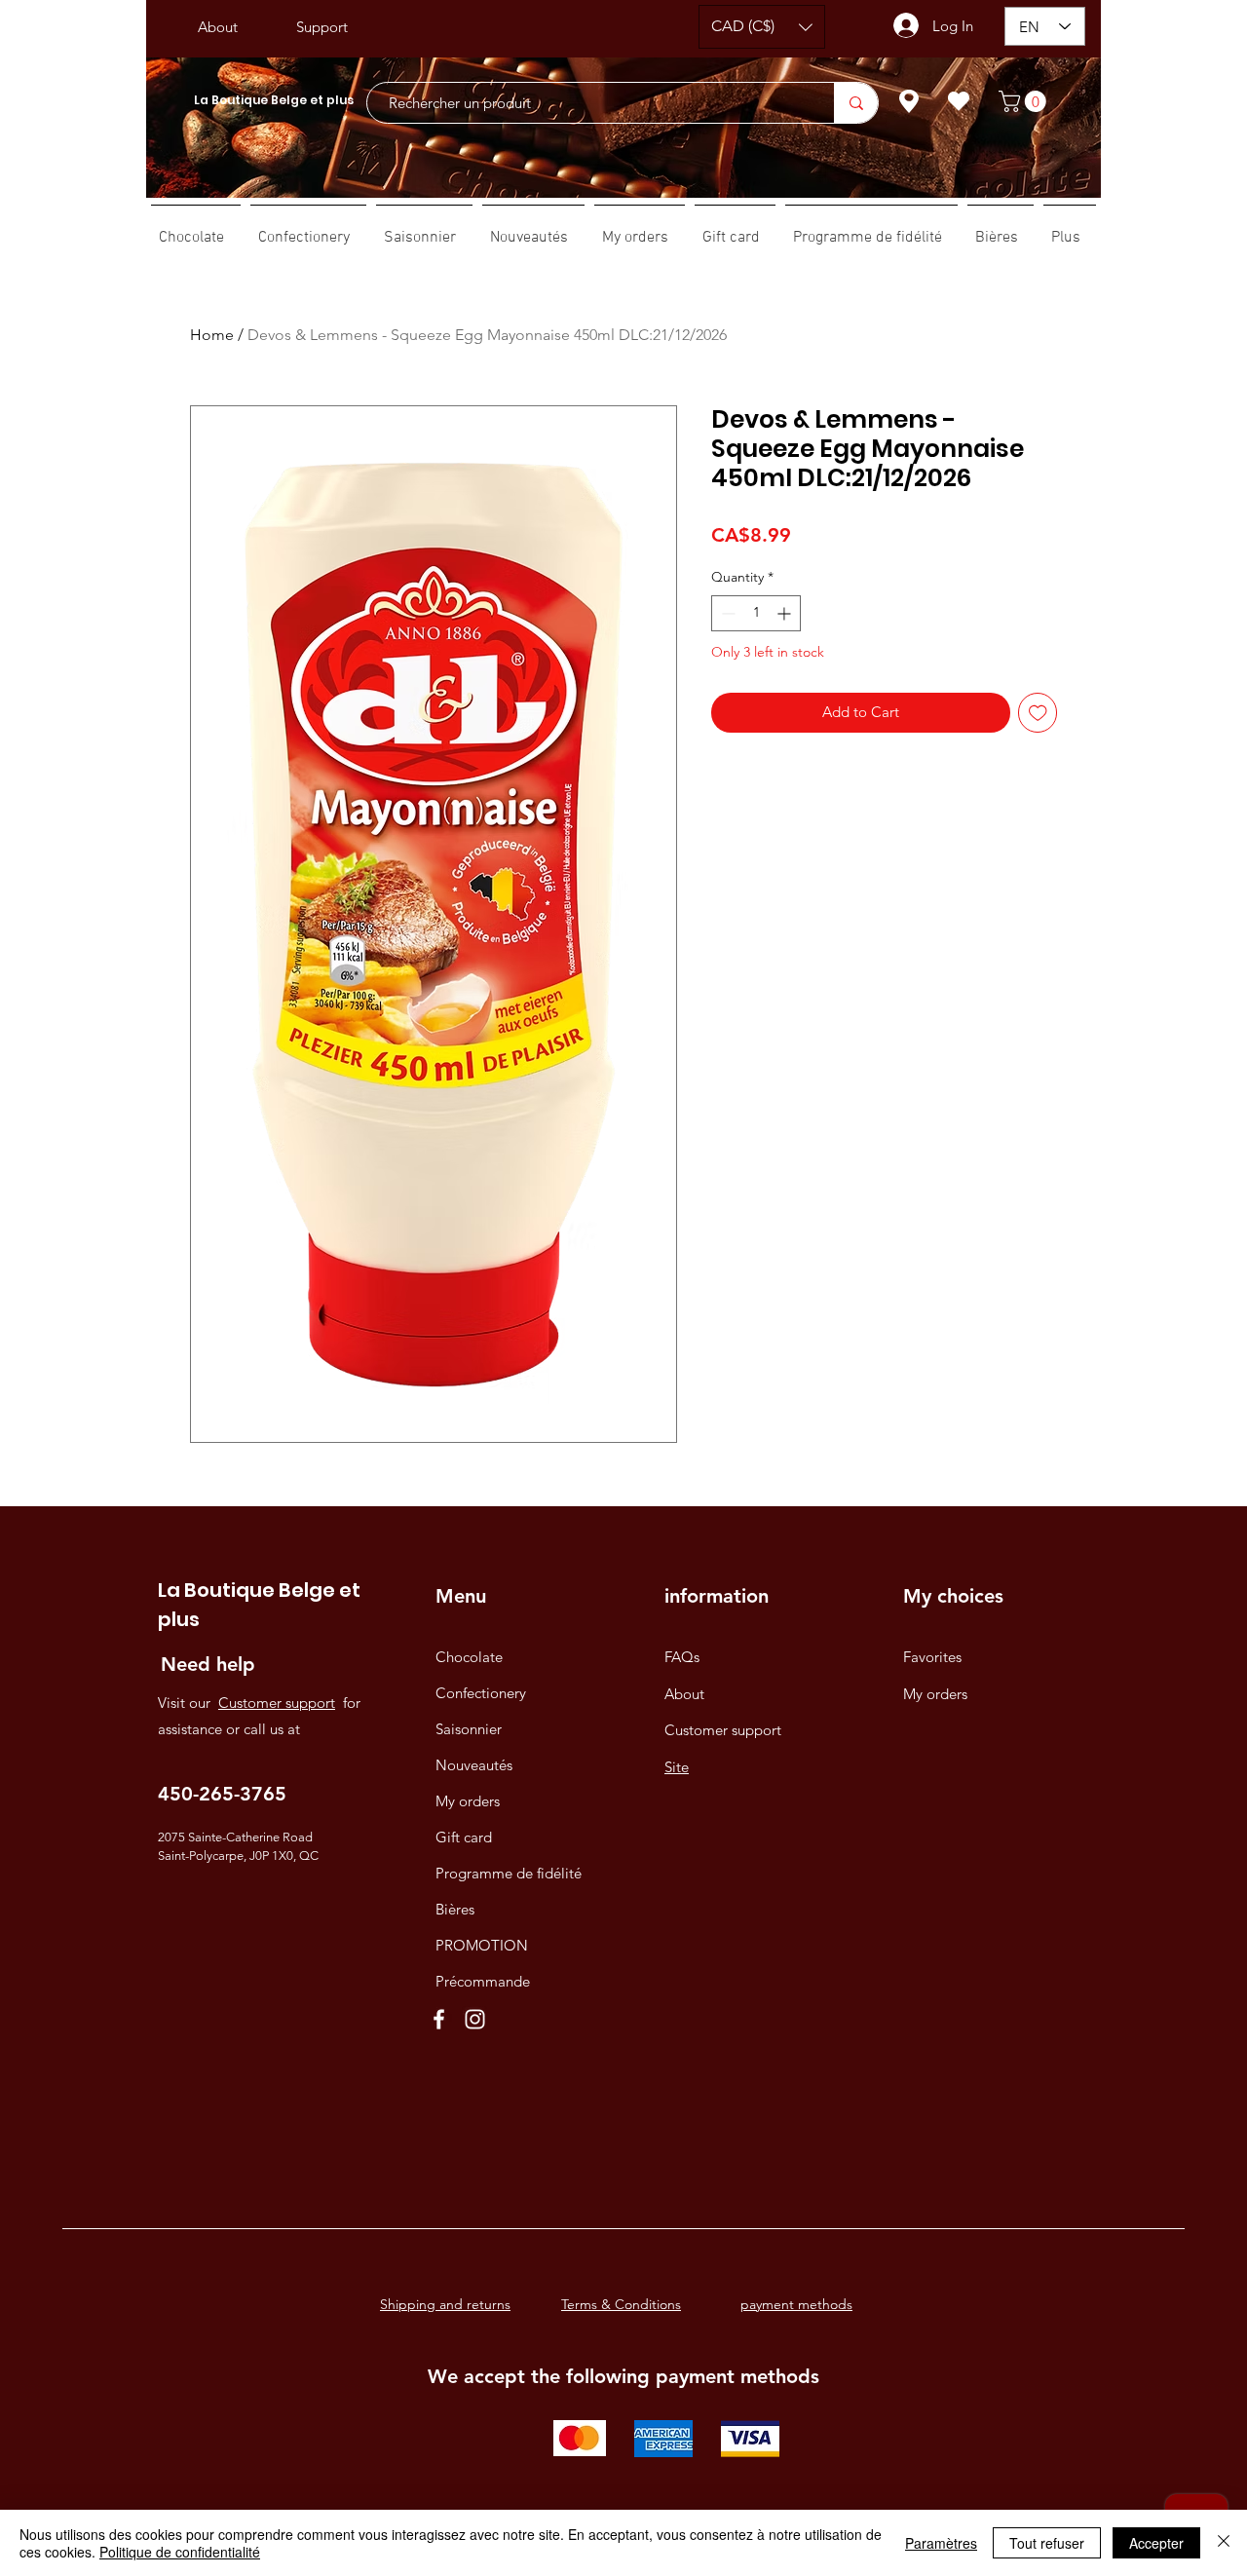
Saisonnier (469, 1729)
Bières (455, 1909)
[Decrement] (726, 613)
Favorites (932, 1657)
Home (212, 335)
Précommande (483, 1981)
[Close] (1224, 2543)
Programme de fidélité (509, 1873)
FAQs (682, 1657)
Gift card (464, 1837)
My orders (468, 1801)
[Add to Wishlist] (1038, 713)
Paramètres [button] (941, 2543)
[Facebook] (439, 2019)
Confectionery (481, 1693)
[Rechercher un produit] (856, 103)
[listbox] (762, 27)
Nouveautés (474, 1765)
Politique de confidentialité (180, 2552)
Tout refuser (1047, 2543)
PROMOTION (482, 1945)
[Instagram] (475, 2019)
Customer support (277, 1703)
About (684, 1694)
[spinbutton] (756, 613)
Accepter (1156, 2543)
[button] (762, 27)
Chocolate (469, 1657)
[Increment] (786, 613)
